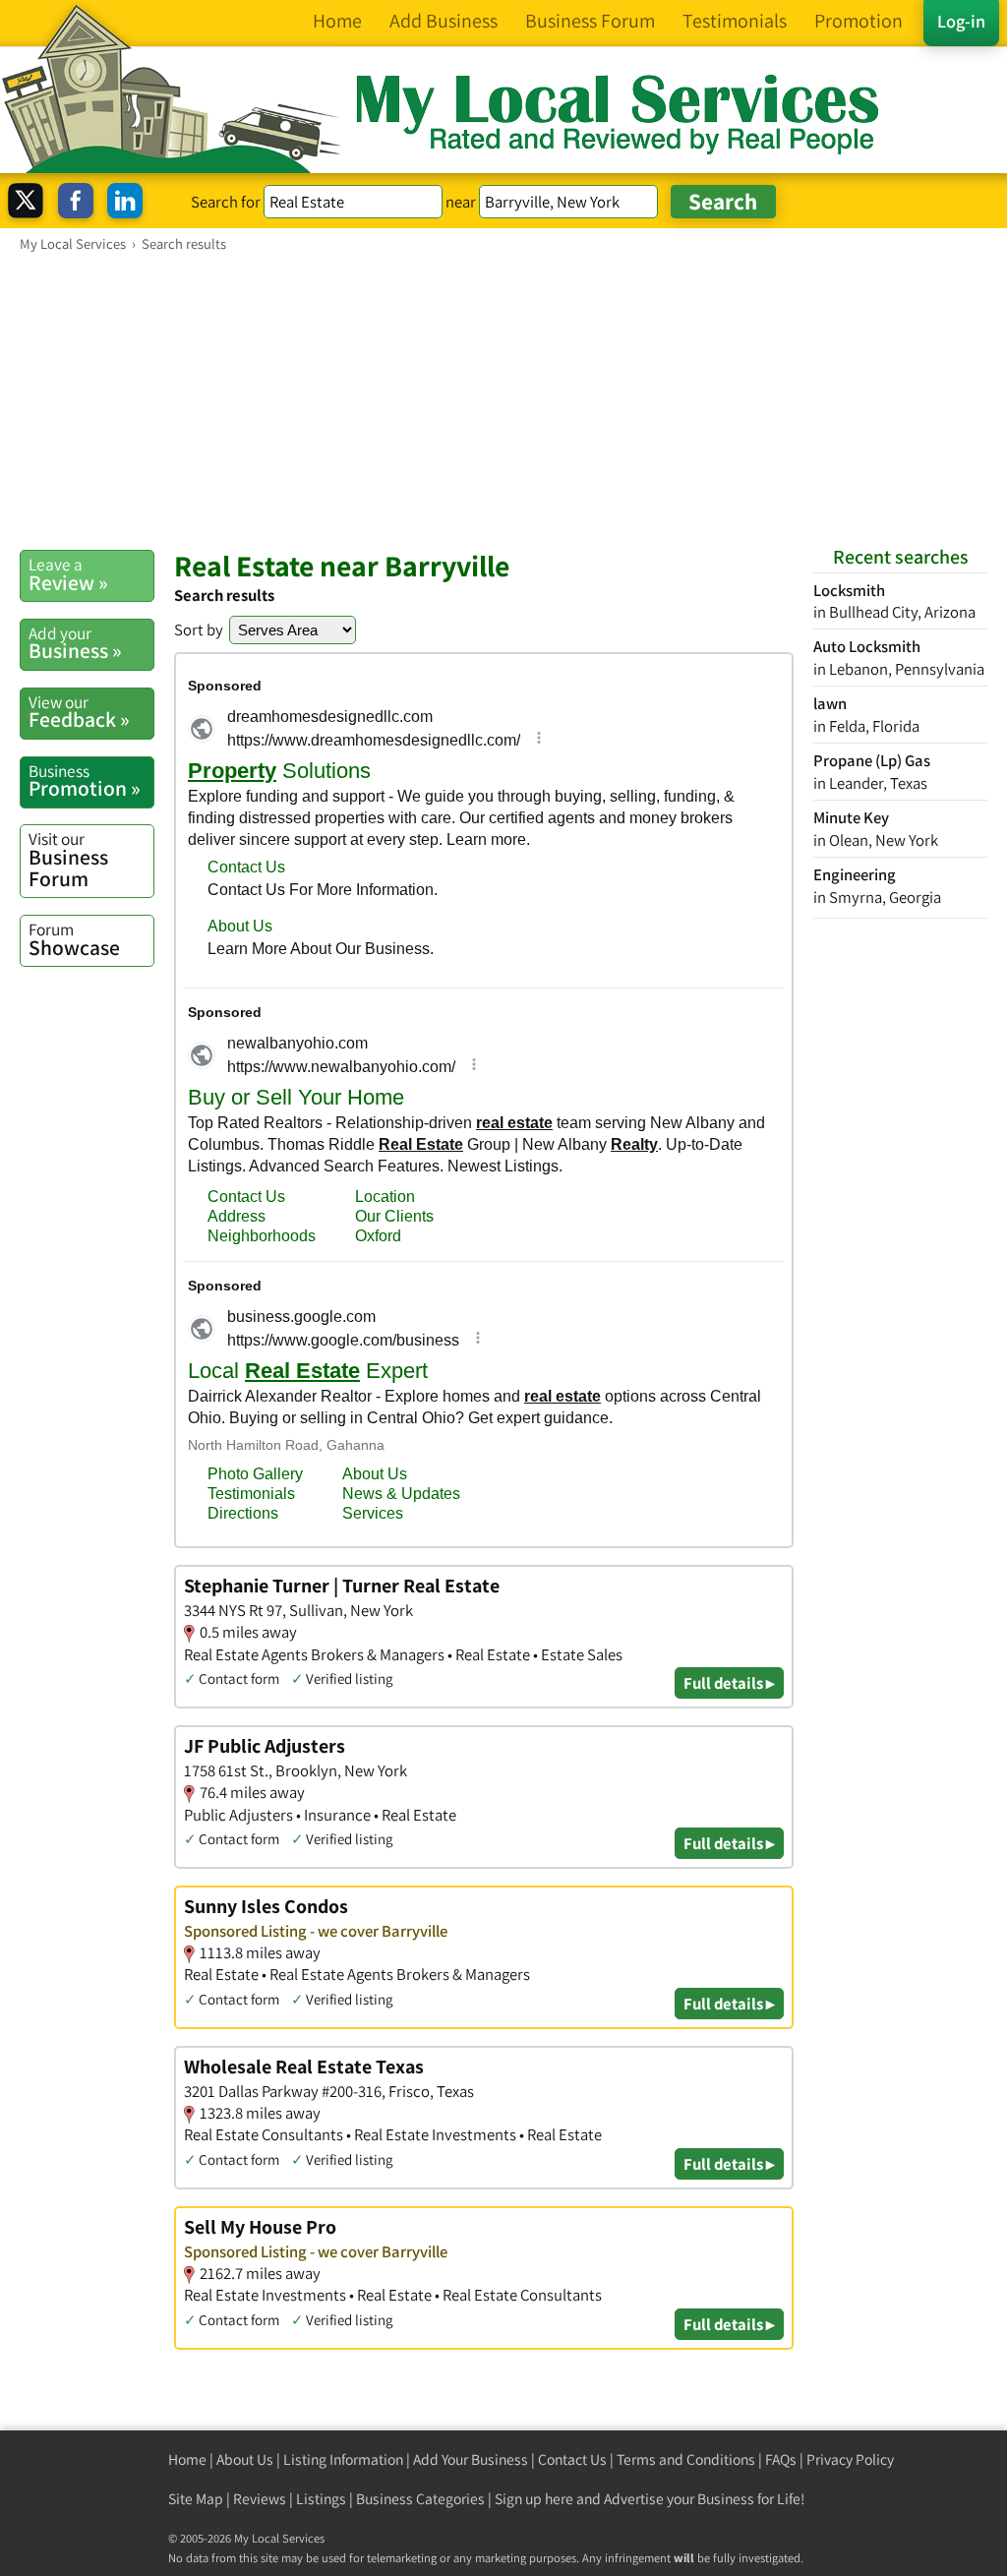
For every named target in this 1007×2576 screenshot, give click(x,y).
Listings (321, 2499)
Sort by (199, 629)
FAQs (781, 2459)
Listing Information (343, 2459)
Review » (68, 574)
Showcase (74, 939)
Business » (75, 643)
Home (187, 2459)
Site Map (196, 2499)
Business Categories (420, 2499)
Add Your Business (471, 2459)
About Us (245, 2459)
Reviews (260, 2499)
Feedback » (79, 712)
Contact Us (572, 2459)
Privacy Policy (850, 2459)
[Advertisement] (503, 400)
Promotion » (85, 781)
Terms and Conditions (686, 2459)
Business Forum (68, 859)
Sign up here (534, 2499)
